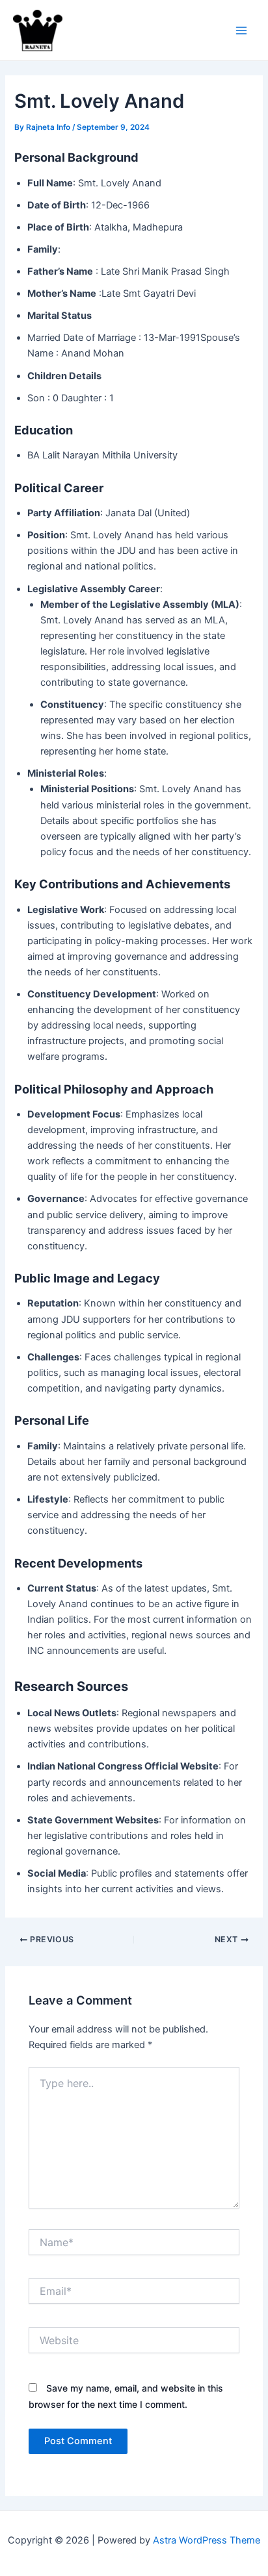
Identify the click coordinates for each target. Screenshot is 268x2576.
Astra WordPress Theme (207, 2540)
